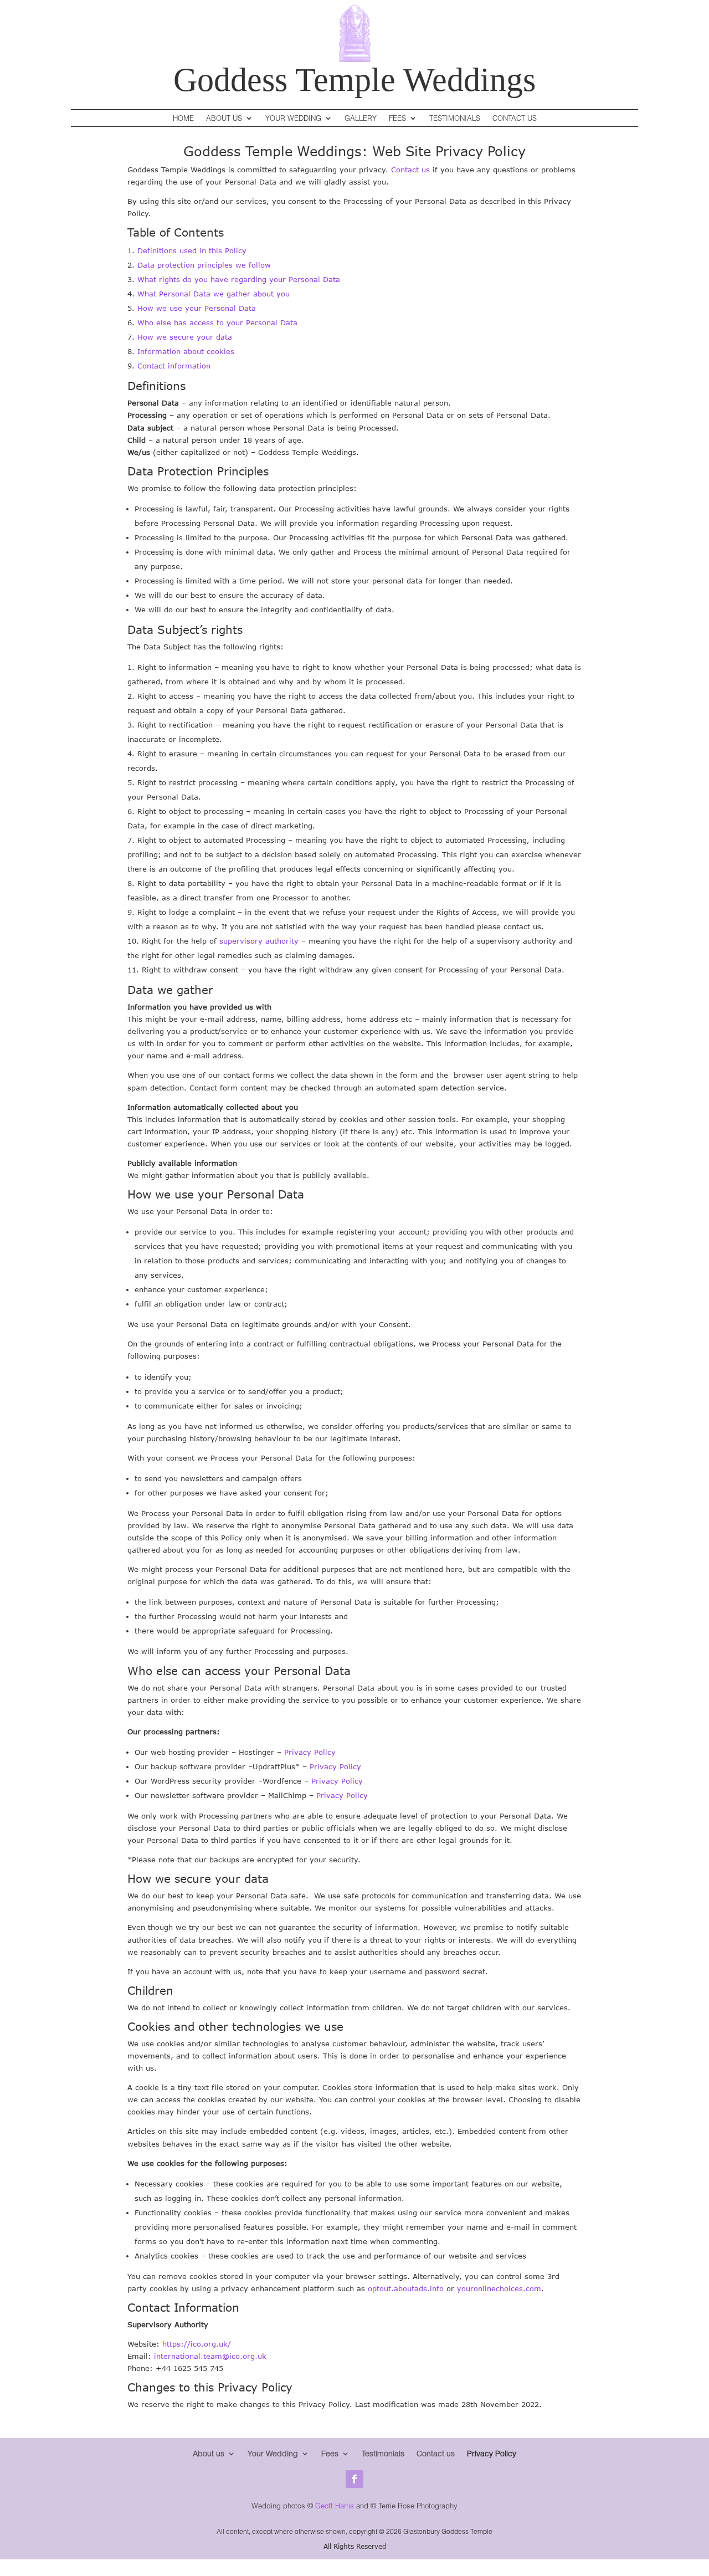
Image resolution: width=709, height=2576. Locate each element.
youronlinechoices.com (499, 2288)
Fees (397, 118)
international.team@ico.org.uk (210, 2356)
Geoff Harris (335, 2506)
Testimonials (455, 118)
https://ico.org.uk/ (197, 2344)
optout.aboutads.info (406, 2288)
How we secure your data (185, 337)
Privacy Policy (310, 1752)
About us (224, 118)
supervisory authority (259, 941)
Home (183, 118)
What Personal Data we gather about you (214, 294)
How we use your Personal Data (197, 308)
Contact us (410, 170)
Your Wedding (293, 118)
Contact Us (515, 118)
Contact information (174, 366)
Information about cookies (186, 351)
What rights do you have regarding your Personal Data (239, 279)
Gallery (361, 118)
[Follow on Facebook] (354, 2479)
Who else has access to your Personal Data (217, 322)
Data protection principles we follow (204, 265)
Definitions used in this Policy (192, 250)
